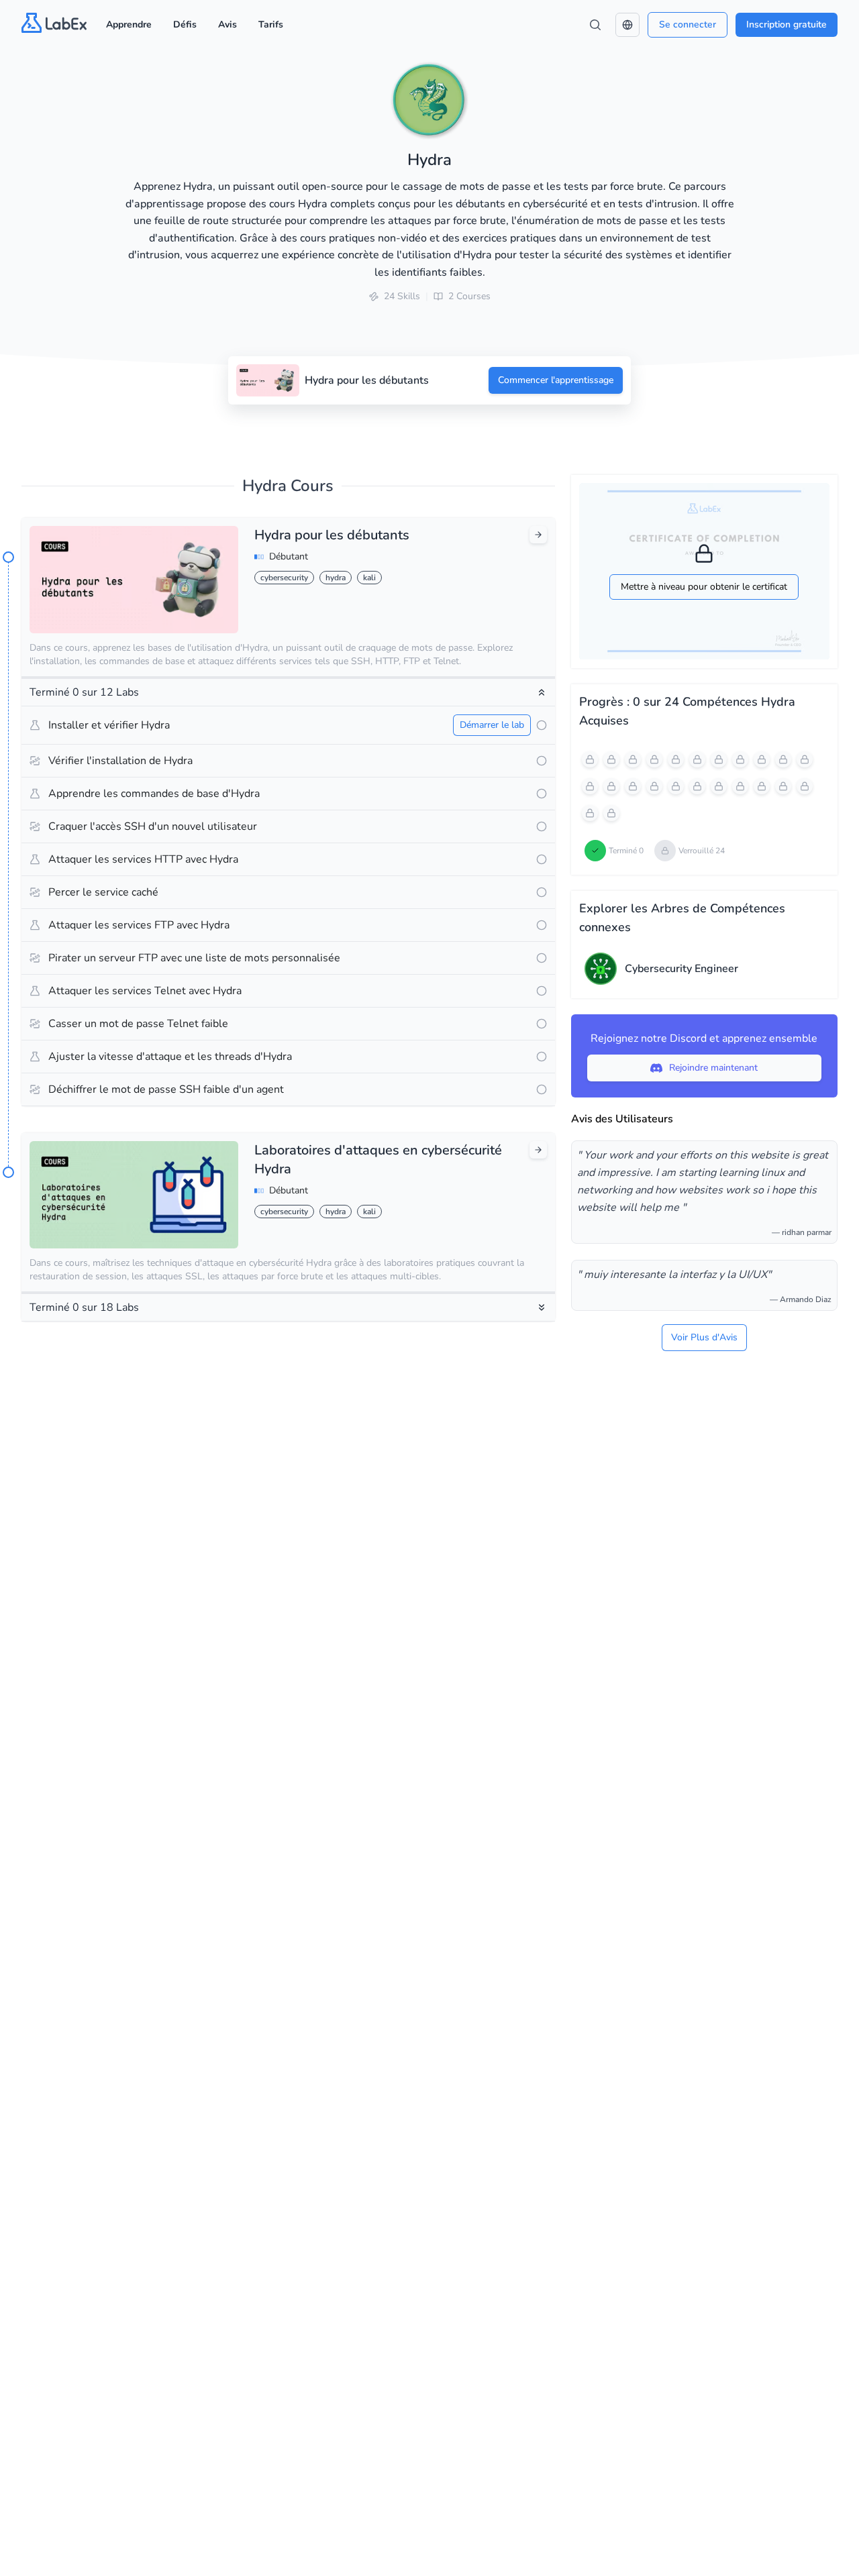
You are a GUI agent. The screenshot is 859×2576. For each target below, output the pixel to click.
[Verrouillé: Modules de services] (654, 759)
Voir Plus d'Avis (704, 1337)
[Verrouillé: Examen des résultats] (805, 786)
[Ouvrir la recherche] (595, 25)
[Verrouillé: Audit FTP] (805, 759)
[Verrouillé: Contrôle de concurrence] (697, 786)
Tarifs (271, 24)
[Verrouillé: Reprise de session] (783, 786)
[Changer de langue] (627, 25)
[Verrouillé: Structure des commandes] (611, 759)
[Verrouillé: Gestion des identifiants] (762, 759)
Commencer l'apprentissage (556, 380)
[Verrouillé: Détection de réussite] (590, 813)
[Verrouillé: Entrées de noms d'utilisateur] (676, 759)
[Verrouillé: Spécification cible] (633, 759)
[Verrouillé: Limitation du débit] (740, 786)
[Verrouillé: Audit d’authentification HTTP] (590, 786)
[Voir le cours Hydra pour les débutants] (538, 535)
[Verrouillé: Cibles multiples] (762, 786)
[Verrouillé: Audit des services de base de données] (633, 786)
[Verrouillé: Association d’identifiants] (740, 759)
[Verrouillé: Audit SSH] (783, 759)
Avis (228, 24)
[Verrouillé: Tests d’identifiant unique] (719, 759)
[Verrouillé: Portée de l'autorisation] (590, 759)
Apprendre (129, 24)
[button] (627, 25)
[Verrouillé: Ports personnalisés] (676, 786)
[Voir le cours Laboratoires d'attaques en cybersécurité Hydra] (538, 1150)
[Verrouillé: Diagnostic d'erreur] (611, 813)
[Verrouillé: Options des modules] (654, 786)
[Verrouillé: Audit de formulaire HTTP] (611, 786)
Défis (185, 24)
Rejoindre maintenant (713, 1068)
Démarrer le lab (492, 725)
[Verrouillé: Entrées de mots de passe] (697, 759)
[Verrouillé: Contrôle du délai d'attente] (719, 786)
